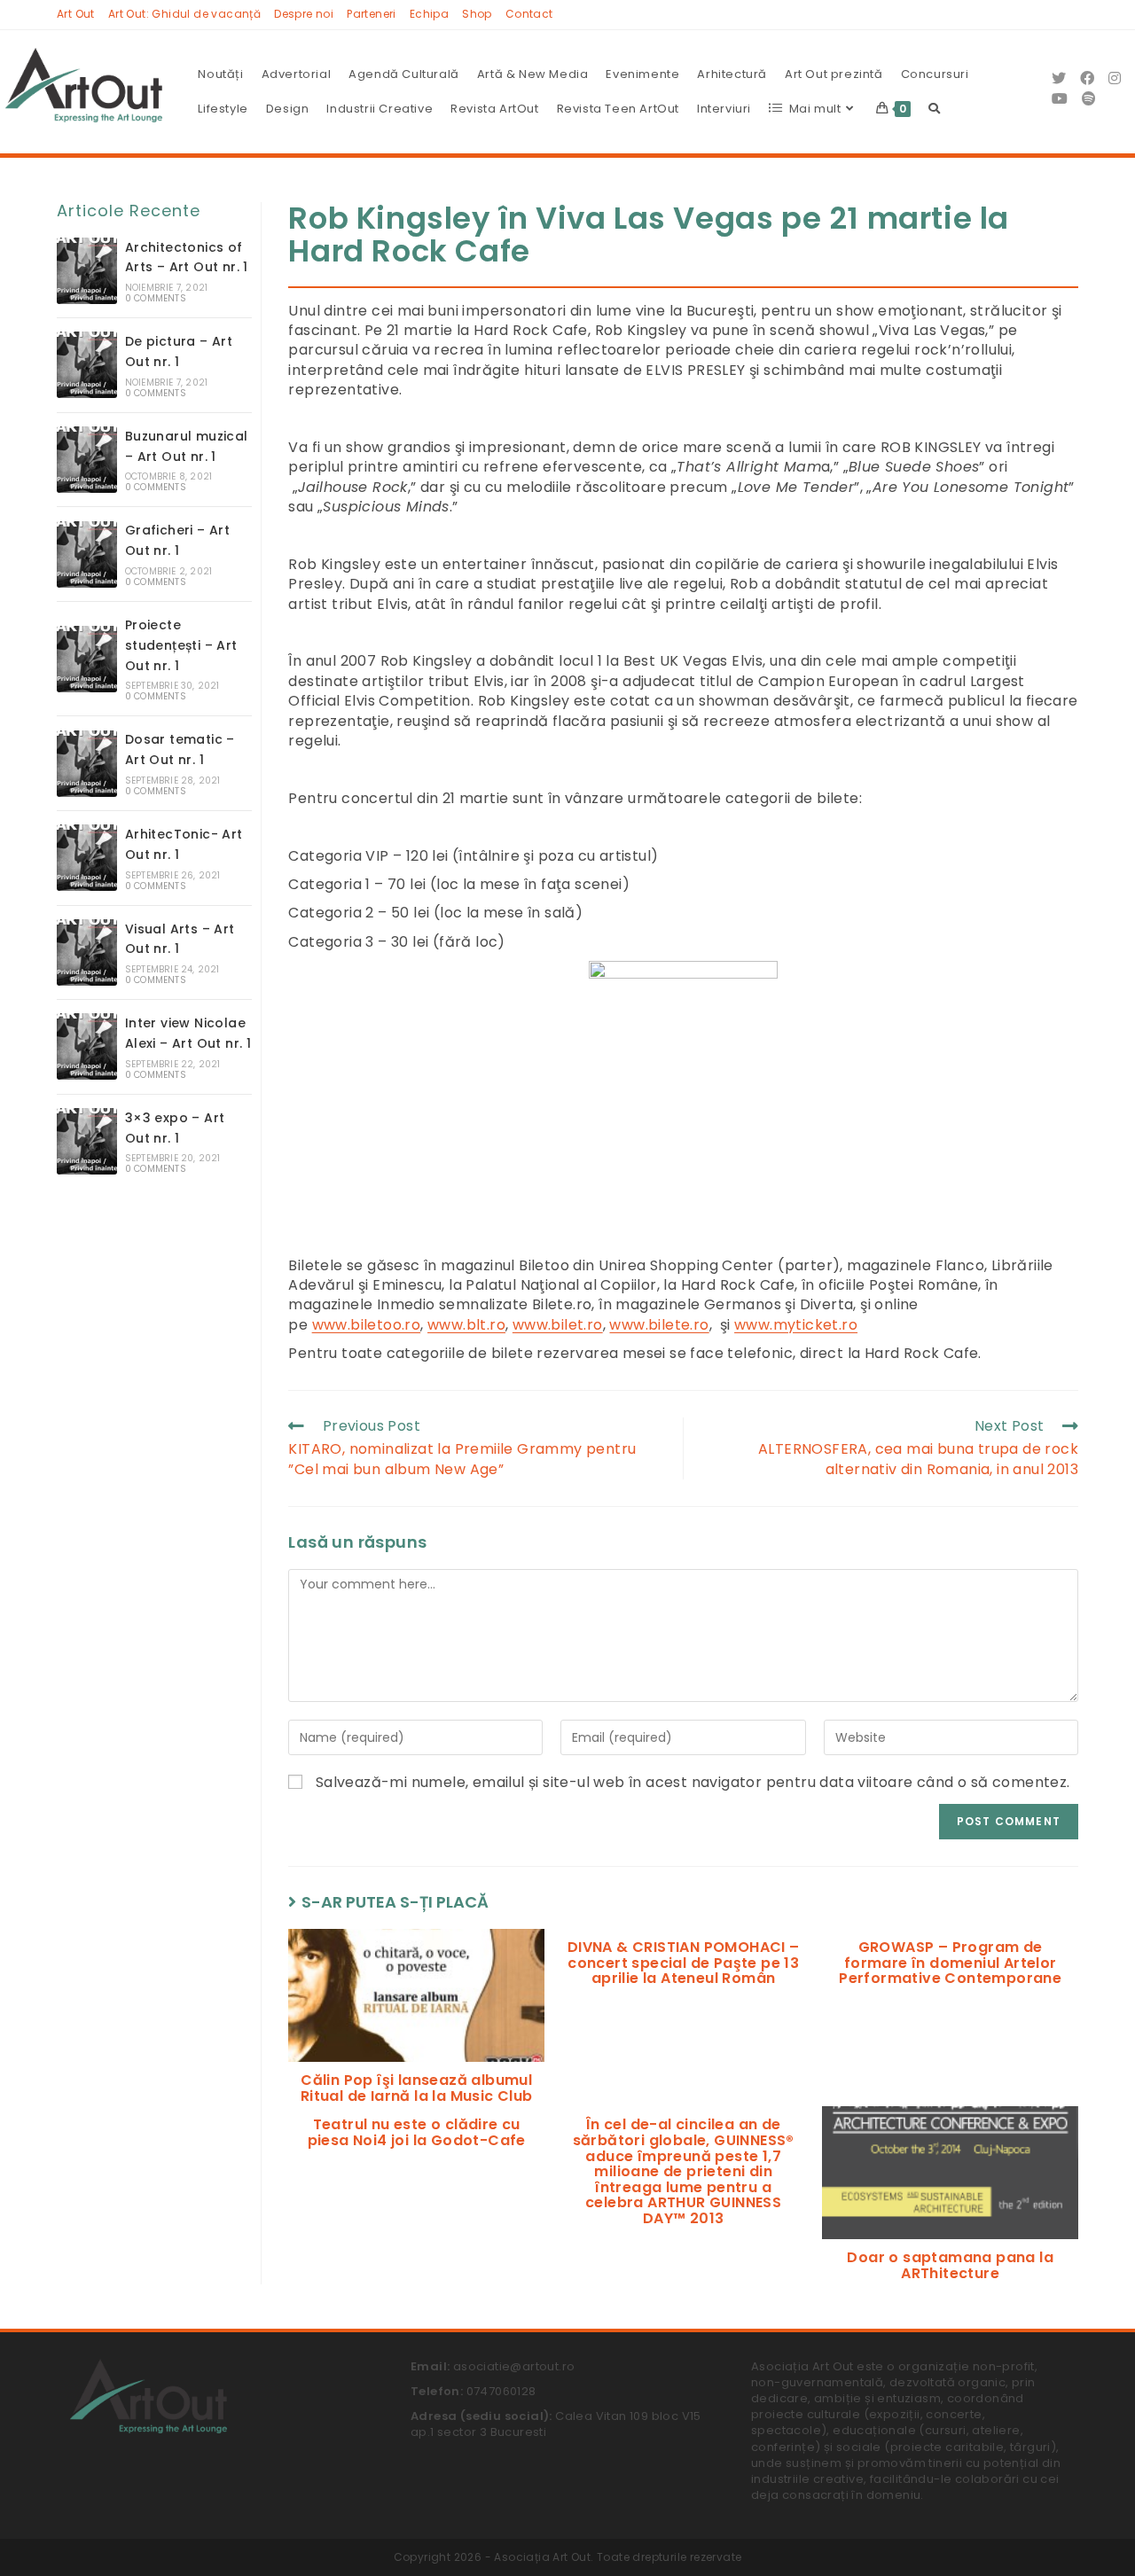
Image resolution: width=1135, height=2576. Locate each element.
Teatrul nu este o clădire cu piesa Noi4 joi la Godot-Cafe (417, 2132)
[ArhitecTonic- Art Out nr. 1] (87, 858)
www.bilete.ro (659, 1325)
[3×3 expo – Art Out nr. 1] (87, 1141)
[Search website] (934, 109)
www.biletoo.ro (367, 1325)
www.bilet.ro (558, 1325)
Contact (529, 14)
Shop (477, 14)
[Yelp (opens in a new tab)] (1089, 99)
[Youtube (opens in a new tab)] (1060, 99)
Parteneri (372, 14)
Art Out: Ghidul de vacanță (184, 14)
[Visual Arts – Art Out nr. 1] (87, 952)
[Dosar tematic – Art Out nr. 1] (87, 764)
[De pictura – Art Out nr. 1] (87, 365)
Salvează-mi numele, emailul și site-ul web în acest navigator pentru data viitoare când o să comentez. (693, 1783)
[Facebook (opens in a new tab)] (1087, 78)
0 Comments (156, 298)
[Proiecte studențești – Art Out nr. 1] (87, 659)
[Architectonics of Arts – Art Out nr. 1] (87, 271)
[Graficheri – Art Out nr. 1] (87, 554)
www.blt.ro (466, 1325)
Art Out (76, 14)
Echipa (429, 14)
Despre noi (304, 14)
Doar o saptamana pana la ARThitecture (950, 2265)
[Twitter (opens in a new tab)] (1059, 78)
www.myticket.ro (796, 1325)
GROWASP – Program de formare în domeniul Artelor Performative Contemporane (950, 1963)
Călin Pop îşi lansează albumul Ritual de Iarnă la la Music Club (417, 2088)
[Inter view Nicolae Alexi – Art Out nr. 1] (87, 1046)
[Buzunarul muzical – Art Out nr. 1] (87, 460)
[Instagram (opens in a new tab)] (1115, 78)
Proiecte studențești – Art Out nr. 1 (181, 645)
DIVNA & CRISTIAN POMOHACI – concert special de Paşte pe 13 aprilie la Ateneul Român (684, 1963)
